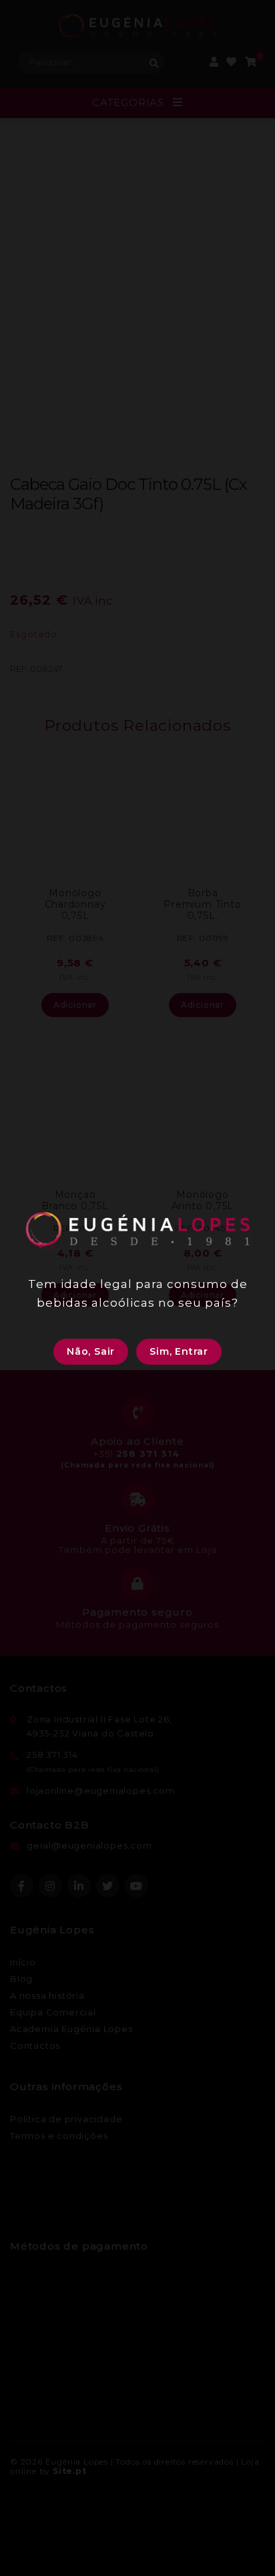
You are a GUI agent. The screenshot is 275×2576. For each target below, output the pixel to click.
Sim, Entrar (179, 1351)
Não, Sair (91, 1351)
